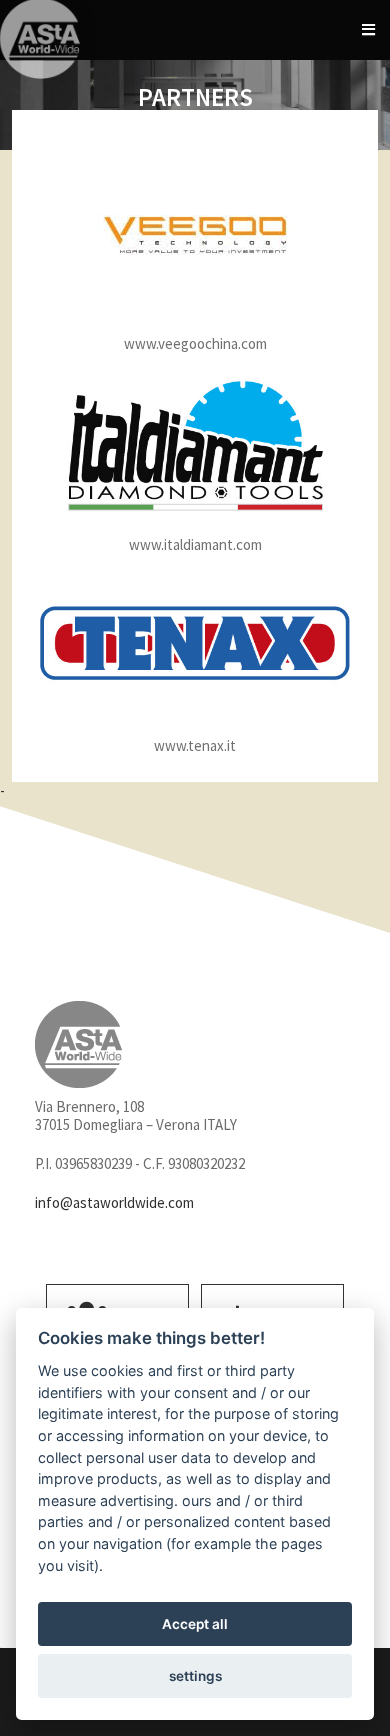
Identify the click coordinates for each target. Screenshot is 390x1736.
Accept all (195, 1624)
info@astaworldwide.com (114, 1202)
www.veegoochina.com (195, 343)
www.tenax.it (195, 745)
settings (195, 1676)
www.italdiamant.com (195, 544)
